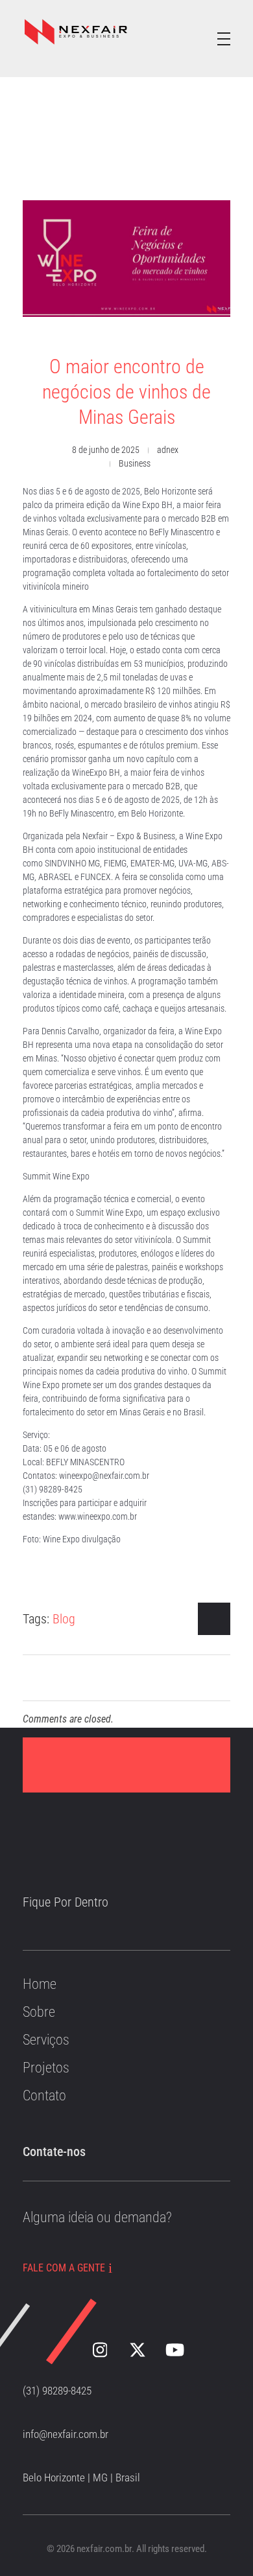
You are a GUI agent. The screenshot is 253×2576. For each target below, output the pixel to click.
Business (135, 463)
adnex (168, 450)
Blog (64, 1619)
